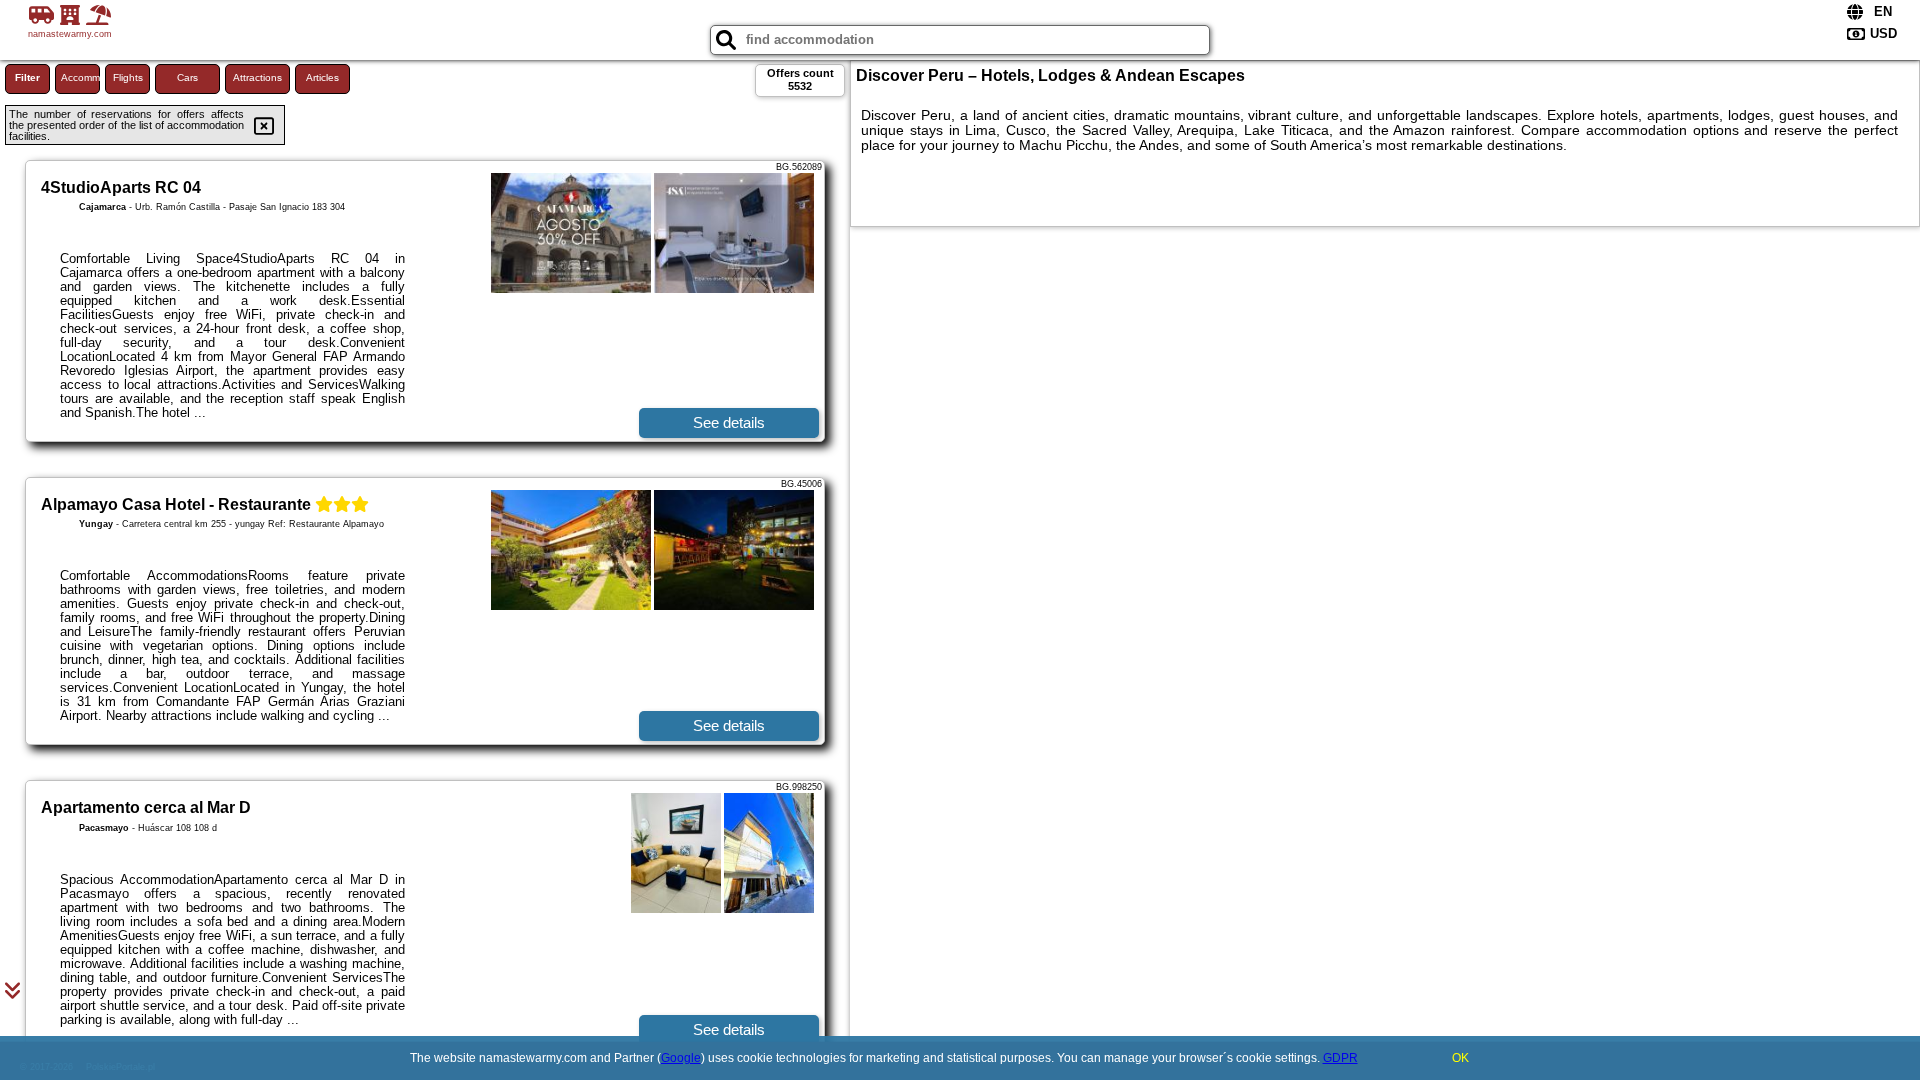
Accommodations (80, 77)
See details (729, 422)
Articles (322, 77)
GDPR (1340, 1058)
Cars (187, 77)
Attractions (257, 77)
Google (681, 1058)
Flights (128, 77)
